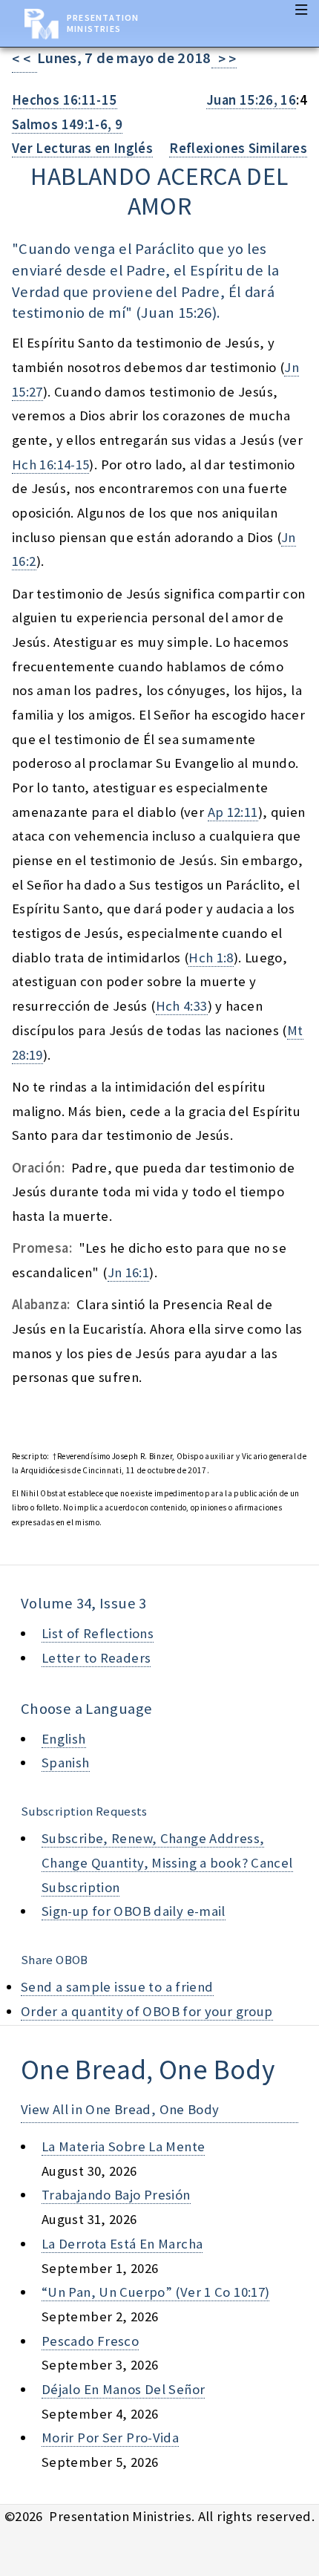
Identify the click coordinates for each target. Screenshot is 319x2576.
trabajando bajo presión (116, 2195)
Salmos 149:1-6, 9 (67, 124)
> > (224, 59)
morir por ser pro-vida (110, 2438)
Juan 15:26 (177, 313)
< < (24, 59)
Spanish (66, 1763)
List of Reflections (98, 1633)
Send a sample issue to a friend (117, 1987)
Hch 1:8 (211, 958)
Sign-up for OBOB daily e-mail (134, 1911)
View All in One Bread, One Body (120, 2109)
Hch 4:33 (182, 1006)
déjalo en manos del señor (123, 2389)
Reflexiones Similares (238, 148)
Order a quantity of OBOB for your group (147, 2011)
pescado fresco (90, 2341)
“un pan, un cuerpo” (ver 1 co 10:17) (155, 2292)
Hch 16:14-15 (50, 464)
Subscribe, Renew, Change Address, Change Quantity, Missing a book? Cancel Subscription (167, 1862)
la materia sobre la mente (123, 2146)
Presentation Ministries (103, 23)
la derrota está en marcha (122, 2244)
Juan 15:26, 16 (251, 100)
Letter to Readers (96, 1658)
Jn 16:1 (129, 1272)
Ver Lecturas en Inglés (82, 148)
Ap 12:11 (233, 812)
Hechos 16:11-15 (65, 100)
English (64, 1739)
